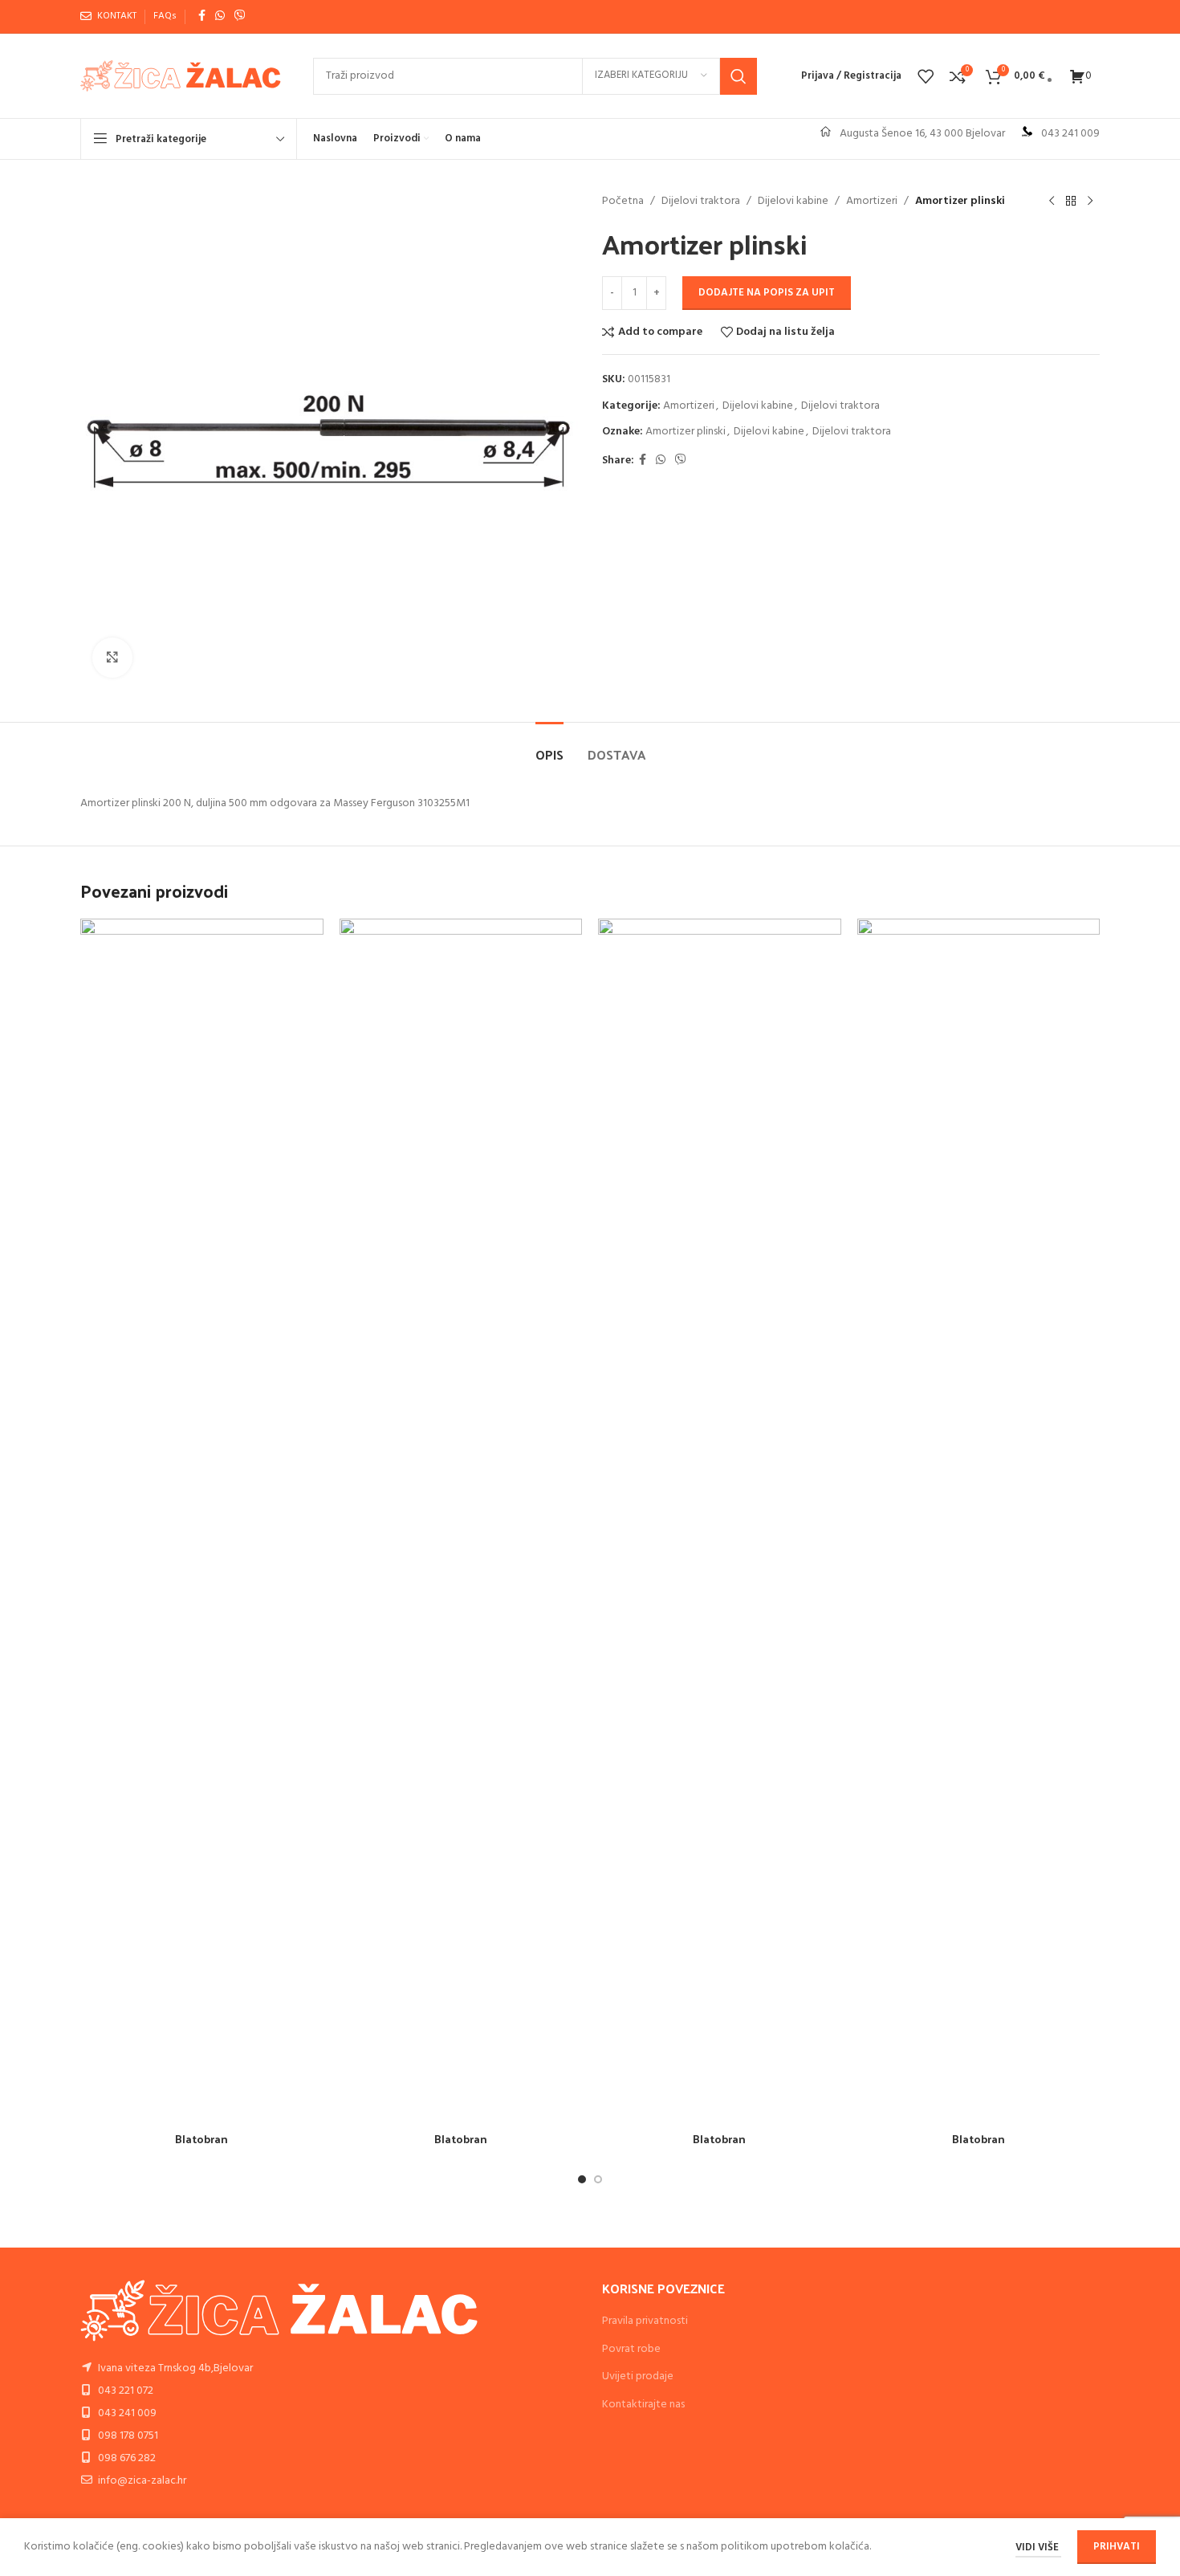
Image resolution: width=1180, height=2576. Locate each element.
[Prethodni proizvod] (1052, 202)
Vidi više (1038, 2547)
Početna (623, 202)
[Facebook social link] (202, 16)
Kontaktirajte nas (643, 2405)
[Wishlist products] (926, 76)
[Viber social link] (240, 16)
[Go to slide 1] (582, 2179)
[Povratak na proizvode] (1071, 202)
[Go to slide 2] (598, 2179)
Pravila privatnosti (645, 2321)
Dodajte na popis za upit (767, 293)
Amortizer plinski (686, 432)
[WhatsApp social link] (220, 16)
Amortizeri (872, 202)
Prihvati (1117, 2547)
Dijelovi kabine (793, 202)
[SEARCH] (739, 76)
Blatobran (201, 2139)
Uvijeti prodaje (638, 2376)
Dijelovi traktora (701, 202)
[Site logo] (181, 76)
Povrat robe (631, 2349)
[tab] (549, 746)
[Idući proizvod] (1090, 202)
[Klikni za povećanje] (112, 658)
